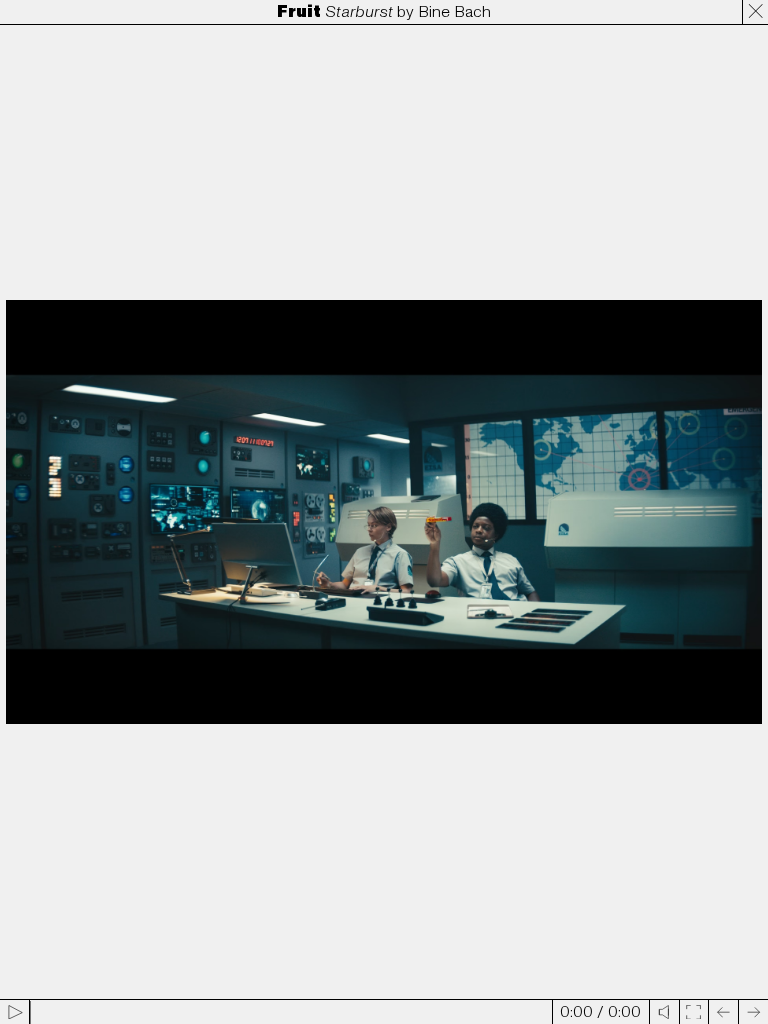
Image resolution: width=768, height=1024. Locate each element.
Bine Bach (454, 12)
